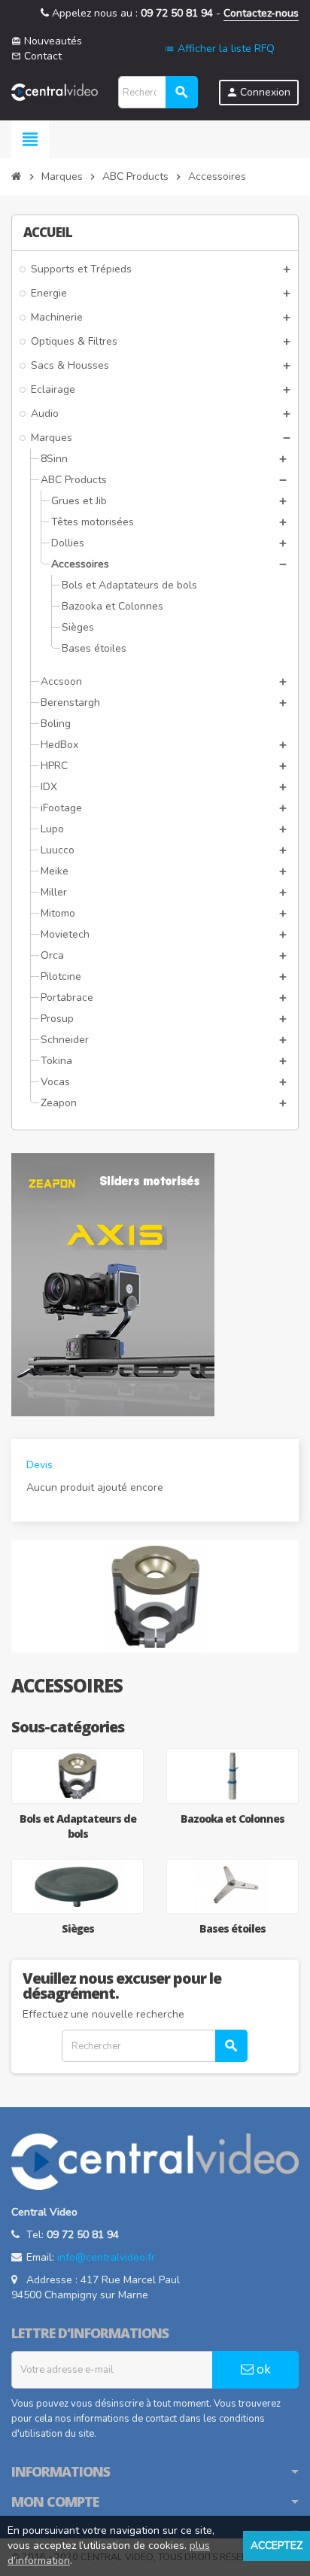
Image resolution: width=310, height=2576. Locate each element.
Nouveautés (47, 41)
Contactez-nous (261, 13)
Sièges (78, 1928)
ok (262, 2369)
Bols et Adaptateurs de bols (78, 1826)
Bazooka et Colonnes (232, 1819)
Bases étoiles (232, 1928)
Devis (40, 1465)
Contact (36, 56)
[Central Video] (55, 91)
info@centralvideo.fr (106, 2257)
